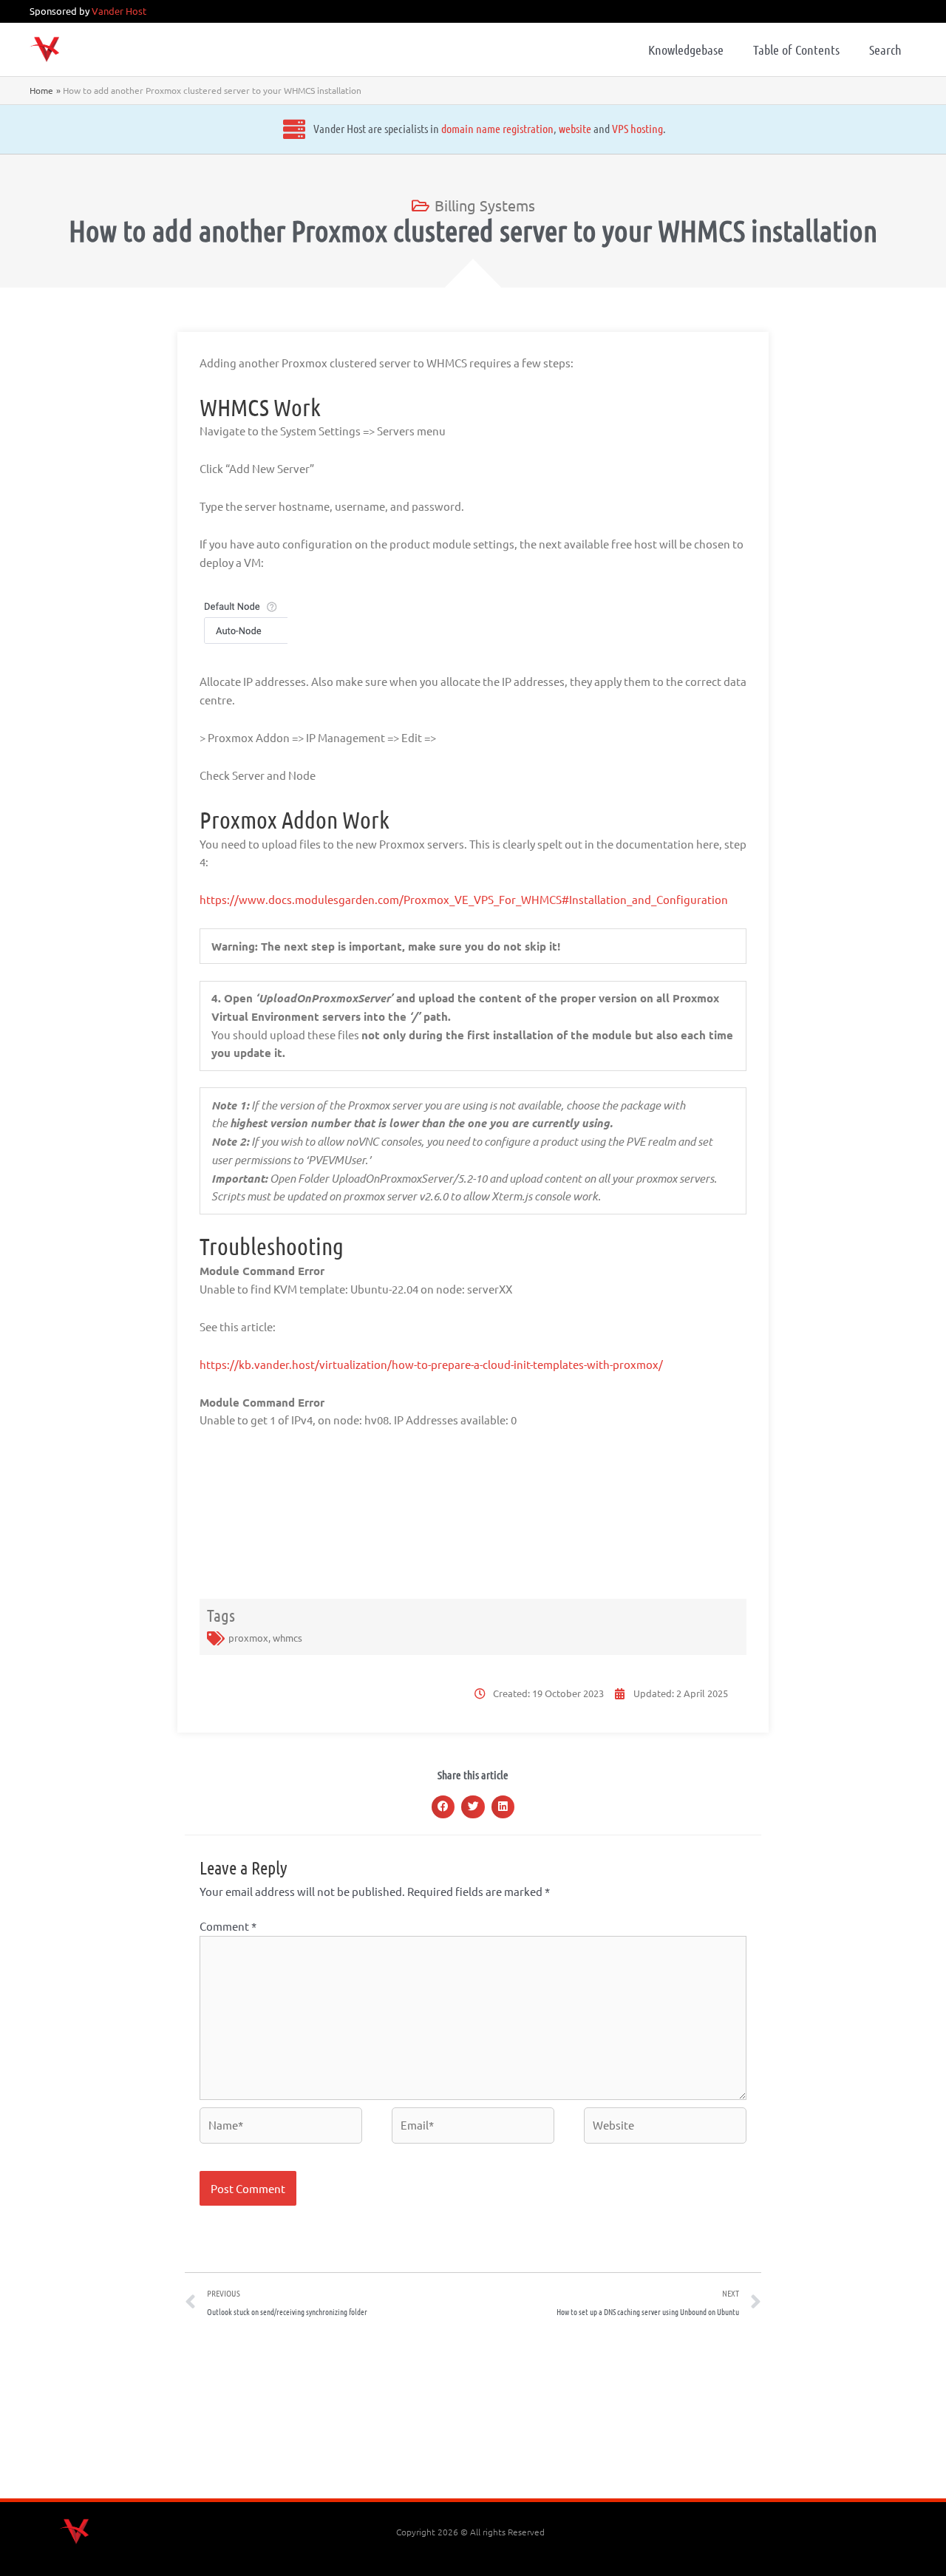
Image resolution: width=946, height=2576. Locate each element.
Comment (228, 1926)
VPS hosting (637, 128)
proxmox (248, 1638)
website (575, 128)
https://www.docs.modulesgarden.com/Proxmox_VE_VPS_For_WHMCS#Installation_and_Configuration (464, 899)
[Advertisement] (473, 2413)
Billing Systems (485, 205)
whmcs (287, 1638)
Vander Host (119, 11)
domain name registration (497, 128)
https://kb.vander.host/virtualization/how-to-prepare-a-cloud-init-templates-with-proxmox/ (431, 1364)
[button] (443, 1807)
